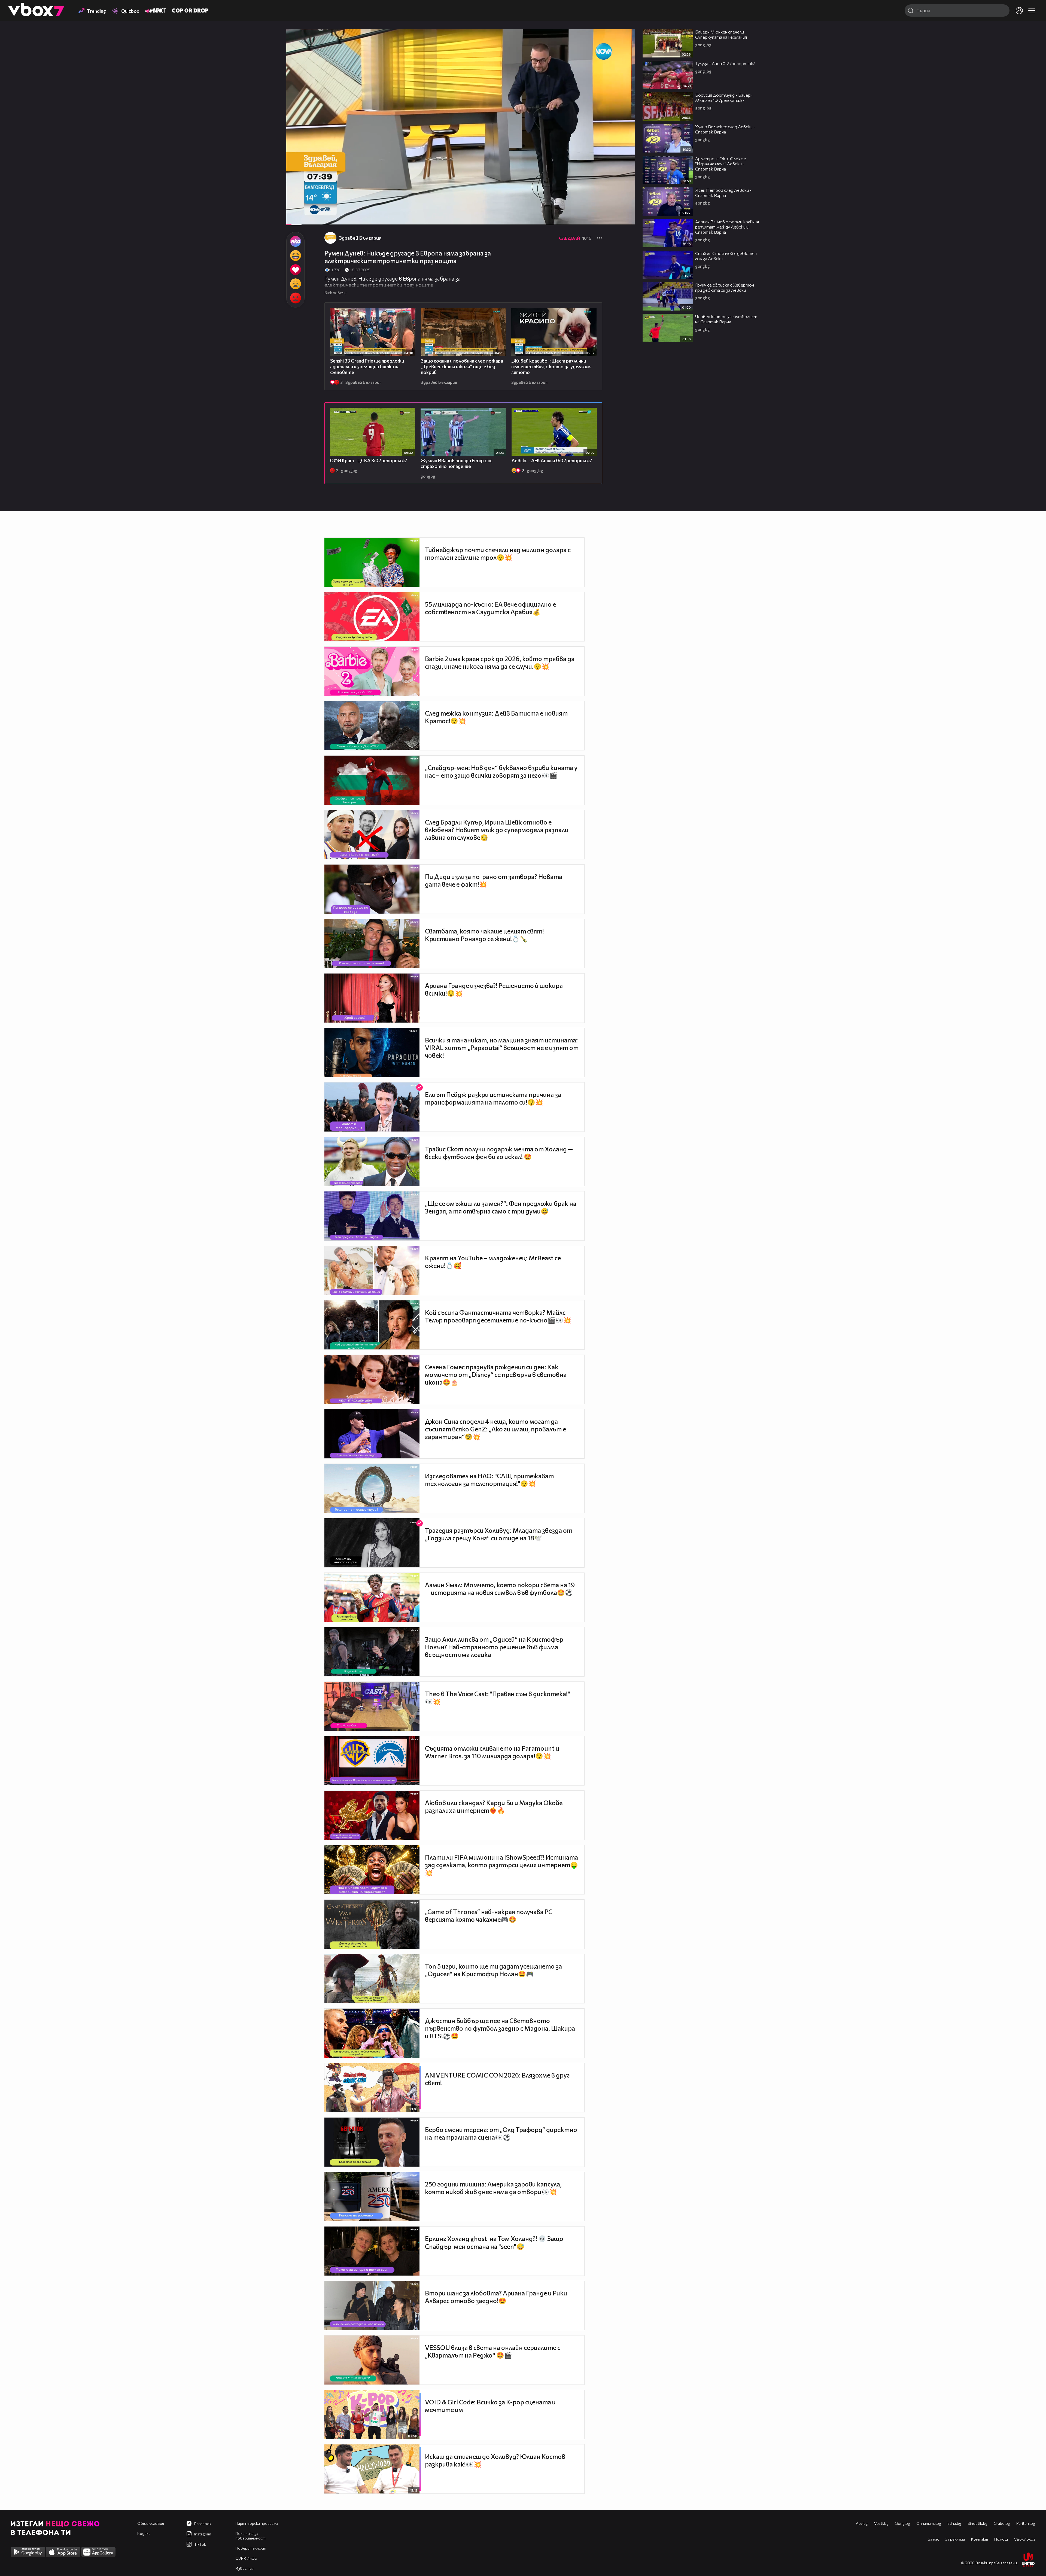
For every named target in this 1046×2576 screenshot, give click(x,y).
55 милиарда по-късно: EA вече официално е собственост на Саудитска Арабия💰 (490, 608)
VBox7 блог (1025, 2539)
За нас (934, 2539)
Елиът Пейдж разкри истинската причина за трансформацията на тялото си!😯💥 (493, 1098)
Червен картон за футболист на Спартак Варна (726, 319)
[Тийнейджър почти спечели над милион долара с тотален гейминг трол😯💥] (372, 562)
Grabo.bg (1002, 2523)
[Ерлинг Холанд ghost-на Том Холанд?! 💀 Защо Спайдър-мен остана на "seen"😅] (372, 2251)
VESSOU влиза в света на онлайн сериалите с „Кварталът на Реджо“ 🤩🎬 (493, 2351)
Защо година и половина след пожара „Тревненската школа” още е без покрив (462, 367)
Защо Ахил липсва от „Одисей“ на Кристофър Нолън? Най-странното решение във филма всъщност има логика (494, 1647)
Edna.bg (954, 2523)
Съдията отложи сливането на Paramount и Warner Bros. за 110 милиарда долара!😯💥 (492, 1752)
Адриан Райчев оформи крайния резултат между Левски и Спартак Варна (727, 227)
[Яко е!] (295, 241)
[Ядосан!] (295, 298)
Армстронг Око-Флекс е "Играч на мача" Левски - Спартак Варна (721, 164)
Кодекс (144, 2533)
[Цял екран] (625, 218)
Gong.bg (902, 2523)
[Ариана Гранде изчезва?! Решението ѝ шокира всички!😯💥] (372, 998)
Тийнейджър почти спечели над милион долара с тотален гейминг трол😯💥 (498, 553)
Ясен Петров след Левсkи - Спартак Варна (723, 193)
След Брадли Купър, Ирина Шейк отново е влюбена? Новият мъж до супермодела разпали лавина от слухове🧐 (497, 830)
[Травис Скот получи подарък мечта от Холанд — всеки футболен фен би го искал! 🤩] (372, 1161)
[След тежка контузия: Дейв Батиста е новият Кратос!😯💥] (372, 726)
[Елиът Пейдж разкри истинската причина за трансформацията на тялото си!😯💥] (372, 1107)
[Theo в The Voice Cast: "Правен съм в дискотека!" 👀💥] (372, 1706)
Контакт (980, 2539)
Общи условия (151, 2523)
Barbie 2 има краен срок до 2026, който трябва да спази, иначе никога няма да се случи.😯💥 (500, 662)
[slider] (306, 211)
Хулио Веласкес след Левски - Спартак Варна (725, 129)
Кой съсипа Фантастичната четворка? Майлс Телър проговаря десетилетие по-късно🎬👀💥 (498, 1316)
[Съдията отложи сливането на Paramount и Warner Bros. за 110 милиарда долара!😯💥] (372, 1761)
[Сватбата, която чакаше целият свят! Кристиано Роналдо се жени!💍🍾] (372, 944)
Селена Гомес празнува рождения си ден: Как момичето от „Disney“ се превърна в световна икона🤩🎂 (496, 1374)
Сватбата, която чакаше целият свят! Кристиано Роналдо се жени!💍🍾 (484, 935)
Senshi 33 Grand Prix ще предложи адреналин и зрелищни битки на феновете (367, 367)
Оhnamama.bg (929, 2523)
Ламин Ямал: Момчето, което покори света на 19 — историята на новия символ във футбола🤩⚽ (500, 1589)
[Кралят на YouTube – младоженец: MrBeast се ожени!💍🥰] (372, 1270)
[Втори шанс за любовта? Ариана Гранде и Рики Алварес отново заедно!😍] (372, 2306)
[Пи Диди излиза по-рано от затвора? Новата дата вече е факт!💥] (372, 889)
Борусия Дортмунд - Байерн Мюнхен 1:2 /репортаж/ (724, 98)
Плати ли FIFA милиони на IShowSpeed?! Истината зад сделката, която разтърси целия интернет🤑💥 (501, 1865)
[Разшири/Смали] (612, 218)
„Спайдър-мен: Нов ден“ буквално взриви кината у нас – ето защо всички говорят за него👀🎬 (501, 771)
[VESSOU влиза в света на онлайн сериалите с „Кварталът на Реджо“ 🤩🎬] (372, 2360)
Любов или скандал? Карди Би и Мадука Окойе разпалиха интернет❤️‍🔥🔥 (494, 1806)
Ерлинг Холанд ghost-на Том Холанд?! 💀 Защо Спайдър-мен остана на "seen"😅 (494, 2242)
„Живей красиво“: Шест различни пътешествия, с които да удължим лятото (551, 367)
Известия (244, 2568)
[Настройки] (624, 39)
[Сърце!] (295, 270)
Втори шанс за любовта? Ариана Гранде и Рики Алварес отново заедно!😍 (496, 2297)
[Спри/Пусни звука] (307, 218)
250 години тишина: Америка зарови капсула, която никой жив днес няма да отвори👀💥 (493, 2188)
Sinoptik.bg (977, 2523)
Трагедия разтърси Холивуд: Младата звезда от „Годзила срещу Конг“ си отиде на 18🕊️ (499, 1534)
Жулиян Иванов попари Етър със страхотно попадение (457, 463)
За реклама (955, 2539)
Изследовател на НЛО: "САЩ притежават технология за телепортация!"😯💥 (489, 1480)
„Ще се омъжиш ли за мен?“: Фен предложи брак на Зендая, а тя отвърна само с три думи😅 (501, 1207)
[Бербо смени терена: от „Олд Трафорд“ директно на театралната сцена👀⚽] (372, 2142)
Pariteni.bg (1026, 2523)
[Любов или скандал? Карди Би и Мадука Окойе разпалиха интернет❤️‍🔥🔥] (372, 1815)
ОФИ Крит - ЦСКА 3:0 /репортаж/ (369, 460)
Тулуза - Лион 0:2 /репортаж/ (725, 63)
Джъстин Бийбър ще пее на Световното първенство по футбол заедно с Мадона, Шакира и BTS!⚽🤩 (500, 2028)
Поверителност (251, 2548)
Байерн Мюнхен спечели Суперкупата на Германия (721, 34)
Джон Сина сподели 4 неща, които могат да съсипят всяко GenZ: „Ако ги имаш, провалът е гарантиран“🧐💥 (495, 1429)
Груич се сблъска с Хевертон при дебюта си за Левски (725, 287)
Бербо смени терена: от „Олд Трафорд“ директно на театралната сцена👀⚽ (501, 2133)
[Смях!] (295, 256)
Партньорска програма (257, 2523)
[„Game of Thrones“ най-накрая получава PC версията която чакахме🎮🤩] (372, 1924)
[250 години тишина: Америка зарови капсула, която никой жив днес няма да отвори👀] (372, 2197)
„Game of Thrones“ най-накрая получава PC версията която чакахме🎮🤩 (489, 1915)
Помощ (1001, 2539)
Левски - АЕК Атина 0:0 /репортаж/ (552, 460)
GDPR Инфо (246, 2558)
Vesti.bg (881, 2523)
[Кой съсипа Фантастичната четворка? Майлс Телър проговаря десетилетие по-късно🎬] (372, 1325)
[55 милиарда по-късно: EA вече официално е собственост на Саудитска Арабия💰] (372, 617)
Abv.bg (862, 2523)
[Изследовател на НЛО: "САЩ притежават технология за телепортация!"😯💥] (372, 1488)
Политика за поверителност (250, 2536)
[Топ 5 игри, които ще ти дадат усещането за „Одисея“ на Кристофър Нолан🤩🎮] (372, 1979)
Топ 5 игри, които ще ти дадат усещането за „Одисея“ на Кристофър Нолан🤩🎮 (493, 1970)
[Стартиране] (295, 218)
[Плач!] (295, 284)
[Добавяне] (624, 51)
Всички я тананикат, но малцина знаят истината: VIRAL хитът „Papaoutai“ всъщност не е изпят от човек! (502, 1048)
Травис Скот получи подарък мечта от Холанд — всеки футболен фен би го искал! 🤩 (499, 1153)
